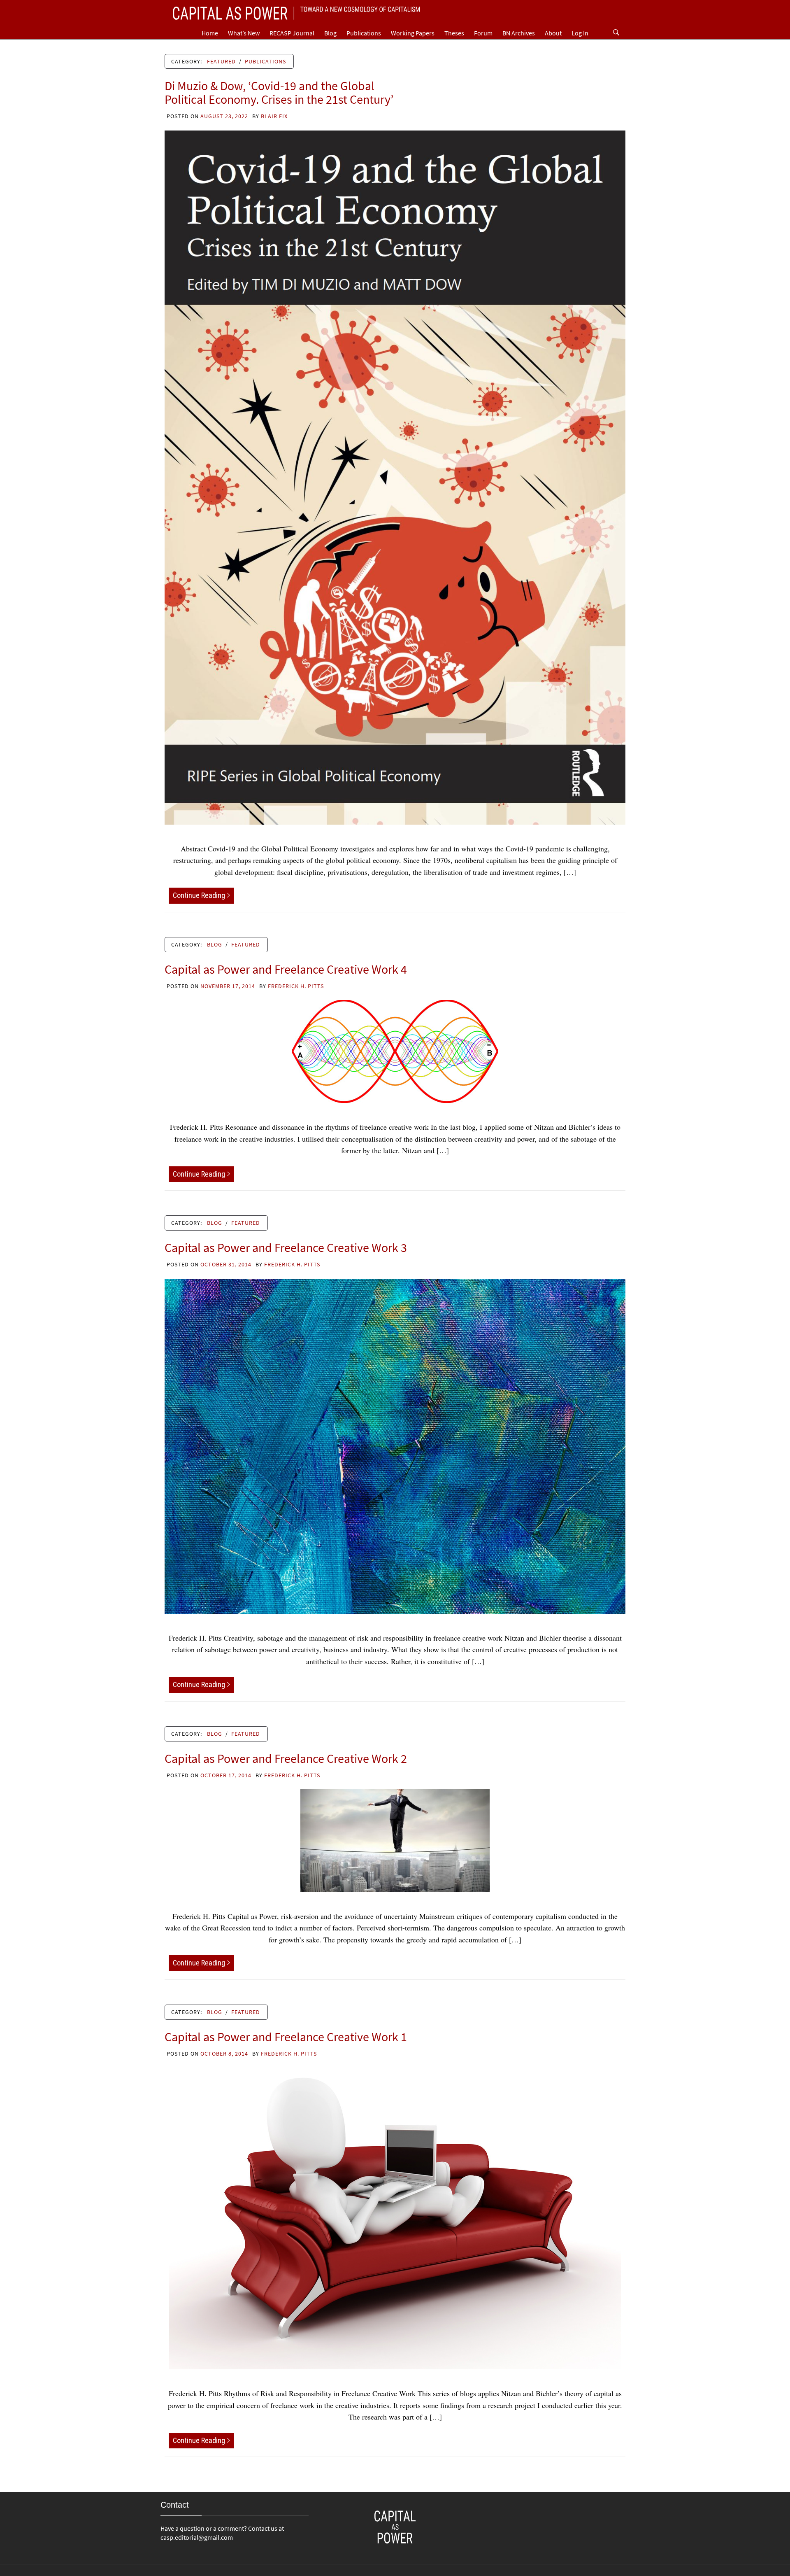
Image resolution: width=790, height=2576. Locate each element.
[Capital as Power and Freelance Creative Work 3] (395, 1445)
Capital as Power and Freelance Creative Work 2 (286, 1758)
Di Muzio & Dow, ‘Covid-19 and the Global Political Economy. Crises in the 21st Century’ (279, 92)
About (553, 33)
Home (210, 33)
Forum (483, 33)
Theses (454, 33)
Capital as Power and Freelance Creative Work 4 (286, 969)
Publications (364, 33)
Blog (330, 33)
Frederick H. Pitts (296, 986)
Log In (580, 33)
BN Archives (519, 33)
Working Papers (413, 33)
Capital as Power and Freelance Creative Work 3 (286, 1247)
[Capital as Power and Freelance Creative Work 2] (395, 1839)
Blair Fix (274, 116)
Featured (221, 61)
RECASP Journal (292, 33)
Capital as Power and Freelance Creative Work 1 (286, 2037)
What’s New (244, 33)
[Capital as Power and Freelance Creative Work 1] (395, 2217)
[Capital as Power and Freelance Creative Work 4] (395, 1050)
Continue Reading (199, 895)
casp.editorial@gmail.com (197, 2537)
